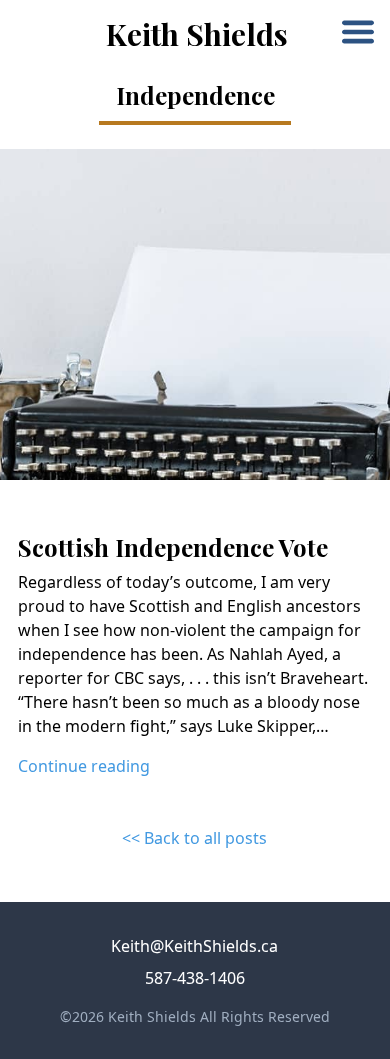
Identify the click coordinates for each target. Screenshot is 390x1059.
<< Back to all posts (194, 838)
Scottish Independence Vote (173, 547)
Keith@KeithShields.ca (194, 946)
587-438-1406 (195, 978)
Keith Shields (197, 34)
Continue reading (84, 766)
